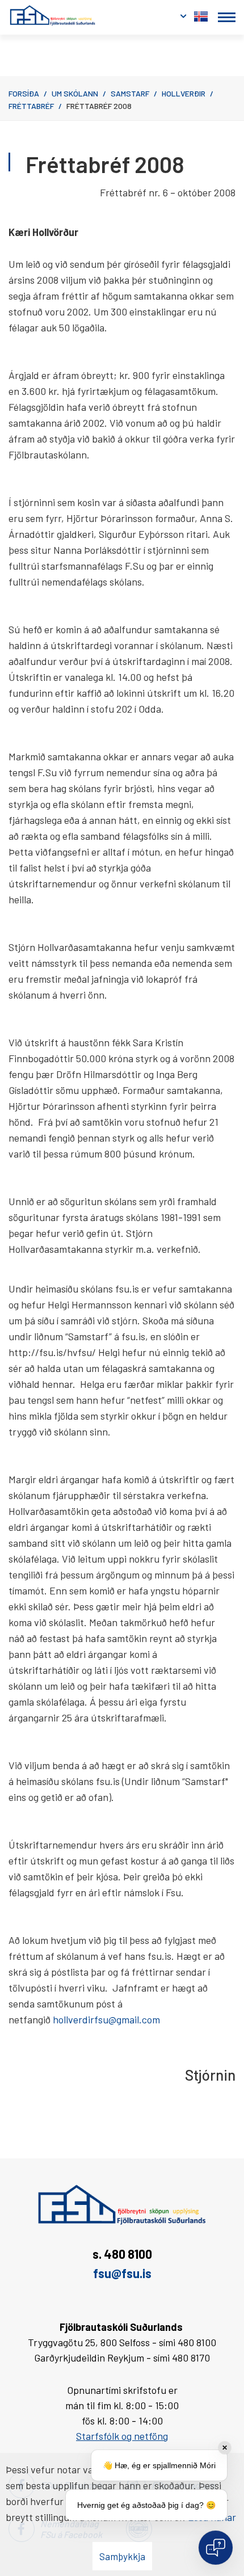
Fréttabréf (31, 106)
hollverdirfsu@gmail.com (106, 2019)
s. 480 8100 (122, 2254)
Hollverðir (184, 93)
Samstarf (130, 93)
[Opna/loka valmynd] (227, 17)
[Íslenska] (201, 14)
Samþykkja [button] (122, 2556)
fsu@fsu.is (122, 2273)
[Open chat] (216, 2548)
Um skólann (75, 93)
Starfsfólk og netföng (122, 2436)
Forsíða (24, 93)
